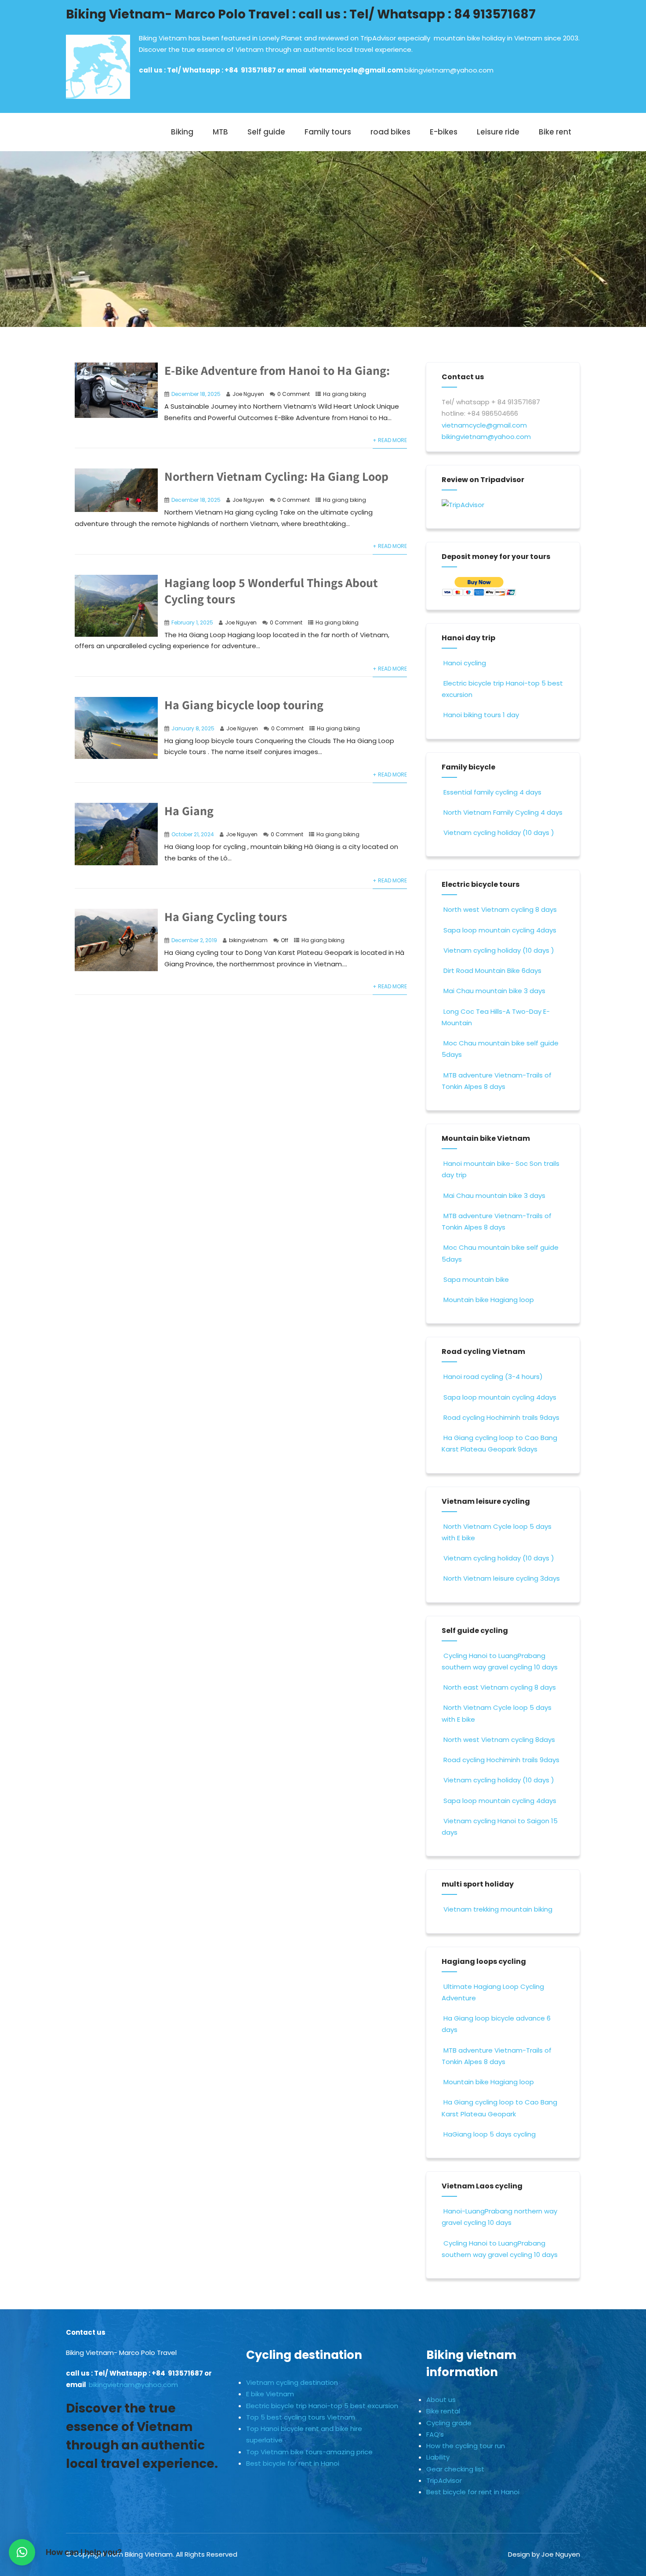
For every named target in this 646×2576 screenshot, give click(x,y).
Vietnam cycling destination (292, 2382)
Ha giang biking (345, 394)
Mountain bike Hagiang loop (489, 1300)
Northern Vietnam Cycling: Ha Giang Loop (276, 476)
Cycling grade (449, 2423)
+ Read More (390, 440)
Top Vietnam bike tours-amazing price (309, 2452)
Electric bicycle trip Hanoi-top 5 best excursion (322, 2406)
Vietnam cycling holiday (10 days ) (499, 833)
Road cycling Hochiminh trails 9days (501, 1417)
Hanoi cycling (465, 663)
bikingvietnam (248, 940)
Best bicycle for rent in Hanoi (293, 2463)
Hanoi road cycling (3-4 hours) (493, 1377)
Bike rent (555, 132)
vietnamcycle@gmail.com (357, 70)
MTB (220, 132)
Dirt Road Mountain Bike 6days (492, 971)
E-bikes (444, 132)
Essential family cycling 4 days (492, 792)
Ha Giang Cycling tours (226, 916)
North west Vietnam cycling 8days (499, 1740)
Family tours (328, 132)
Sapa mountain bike (476, 1279)
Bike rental (443, 2411)
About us (441, 2400)
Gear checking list (455, 2469)
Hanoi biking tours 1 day (481, 715)
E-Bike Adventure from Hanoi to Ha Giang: (277, 370)
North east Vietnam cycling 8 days (500, 1687)
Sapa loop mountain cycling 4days (500, 930)
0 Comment (294, 394)
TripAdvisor (444, 2480)
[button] (22, 2552)
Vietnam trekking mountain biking (498, 1909)
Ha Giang (189, 811)
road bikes (390, 132)
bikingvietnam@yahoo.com (449, 70)
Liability (438, 2457)
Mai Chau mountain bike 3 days (494, 991)
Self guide (266, 132)
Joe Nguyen (248, 394)
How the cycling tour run (466, 2446)
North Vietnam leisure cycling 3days (502, 1578)
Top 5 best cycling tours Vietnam (301, 2417)
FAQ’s (435, 2434)
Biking (182, 132)
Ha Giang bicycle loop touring (244, 705)
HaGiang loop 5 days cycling (490, 2134)
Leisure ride (498, 132)
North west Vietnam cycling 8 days (500, 909)
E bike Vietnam (270, 2394)
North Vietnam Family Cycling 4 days (503, 812)
